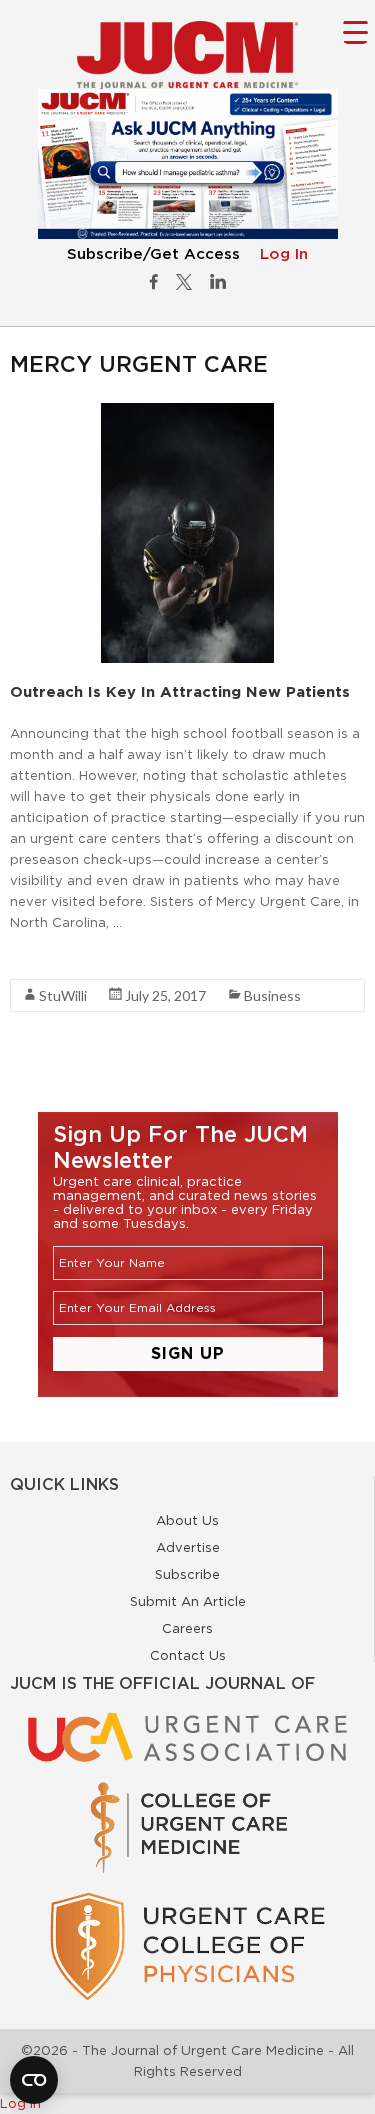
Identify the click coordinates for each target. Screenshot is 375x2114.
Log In (284, 254)
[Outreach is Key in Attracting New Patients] (187, 413)
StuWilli (63, 995)
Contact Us (188, 1655)
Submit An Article (188, 1601)
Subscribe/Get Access (153, 254)
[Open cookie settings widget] (34, 2080)
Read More (45, 958)
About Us (187, 1520)
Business (272, 995)
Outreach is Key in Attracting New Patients (180, 691)
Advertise (188, 1547)
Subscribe (187, 1574)
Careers (187, 1628)
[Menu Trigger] (355, 31)
